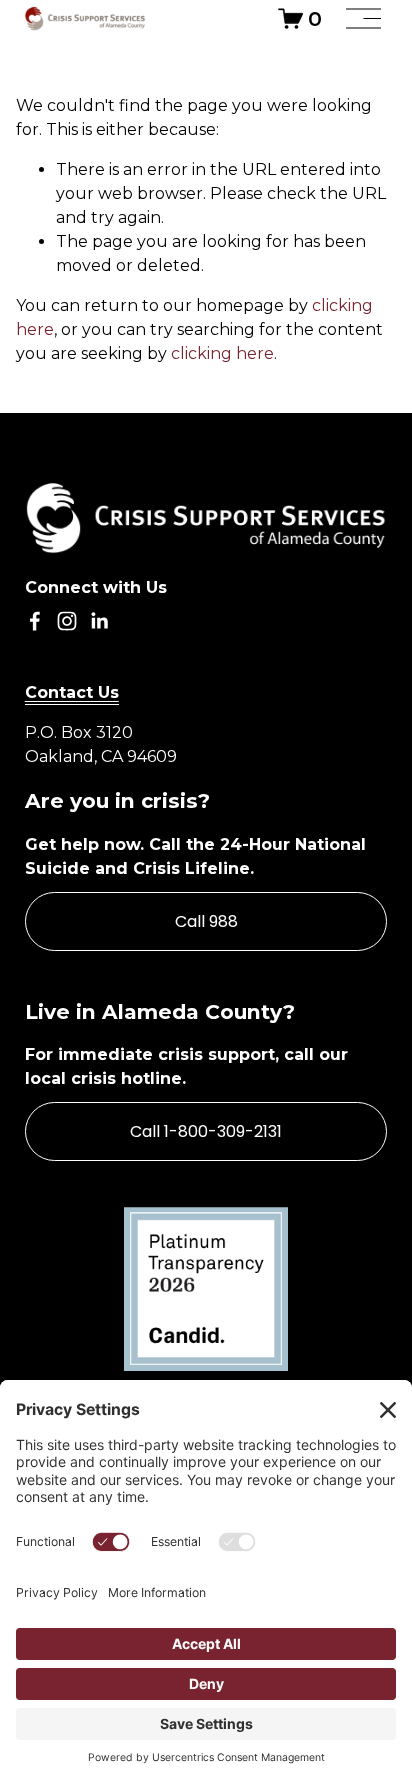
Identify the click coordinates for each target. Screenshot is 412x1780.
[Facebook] (35, 621)
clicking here (222, 353)
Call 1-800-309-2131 (206, 1131)
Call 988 (206, 921)
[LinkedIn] (99, 621)
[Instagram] (67, 621)
